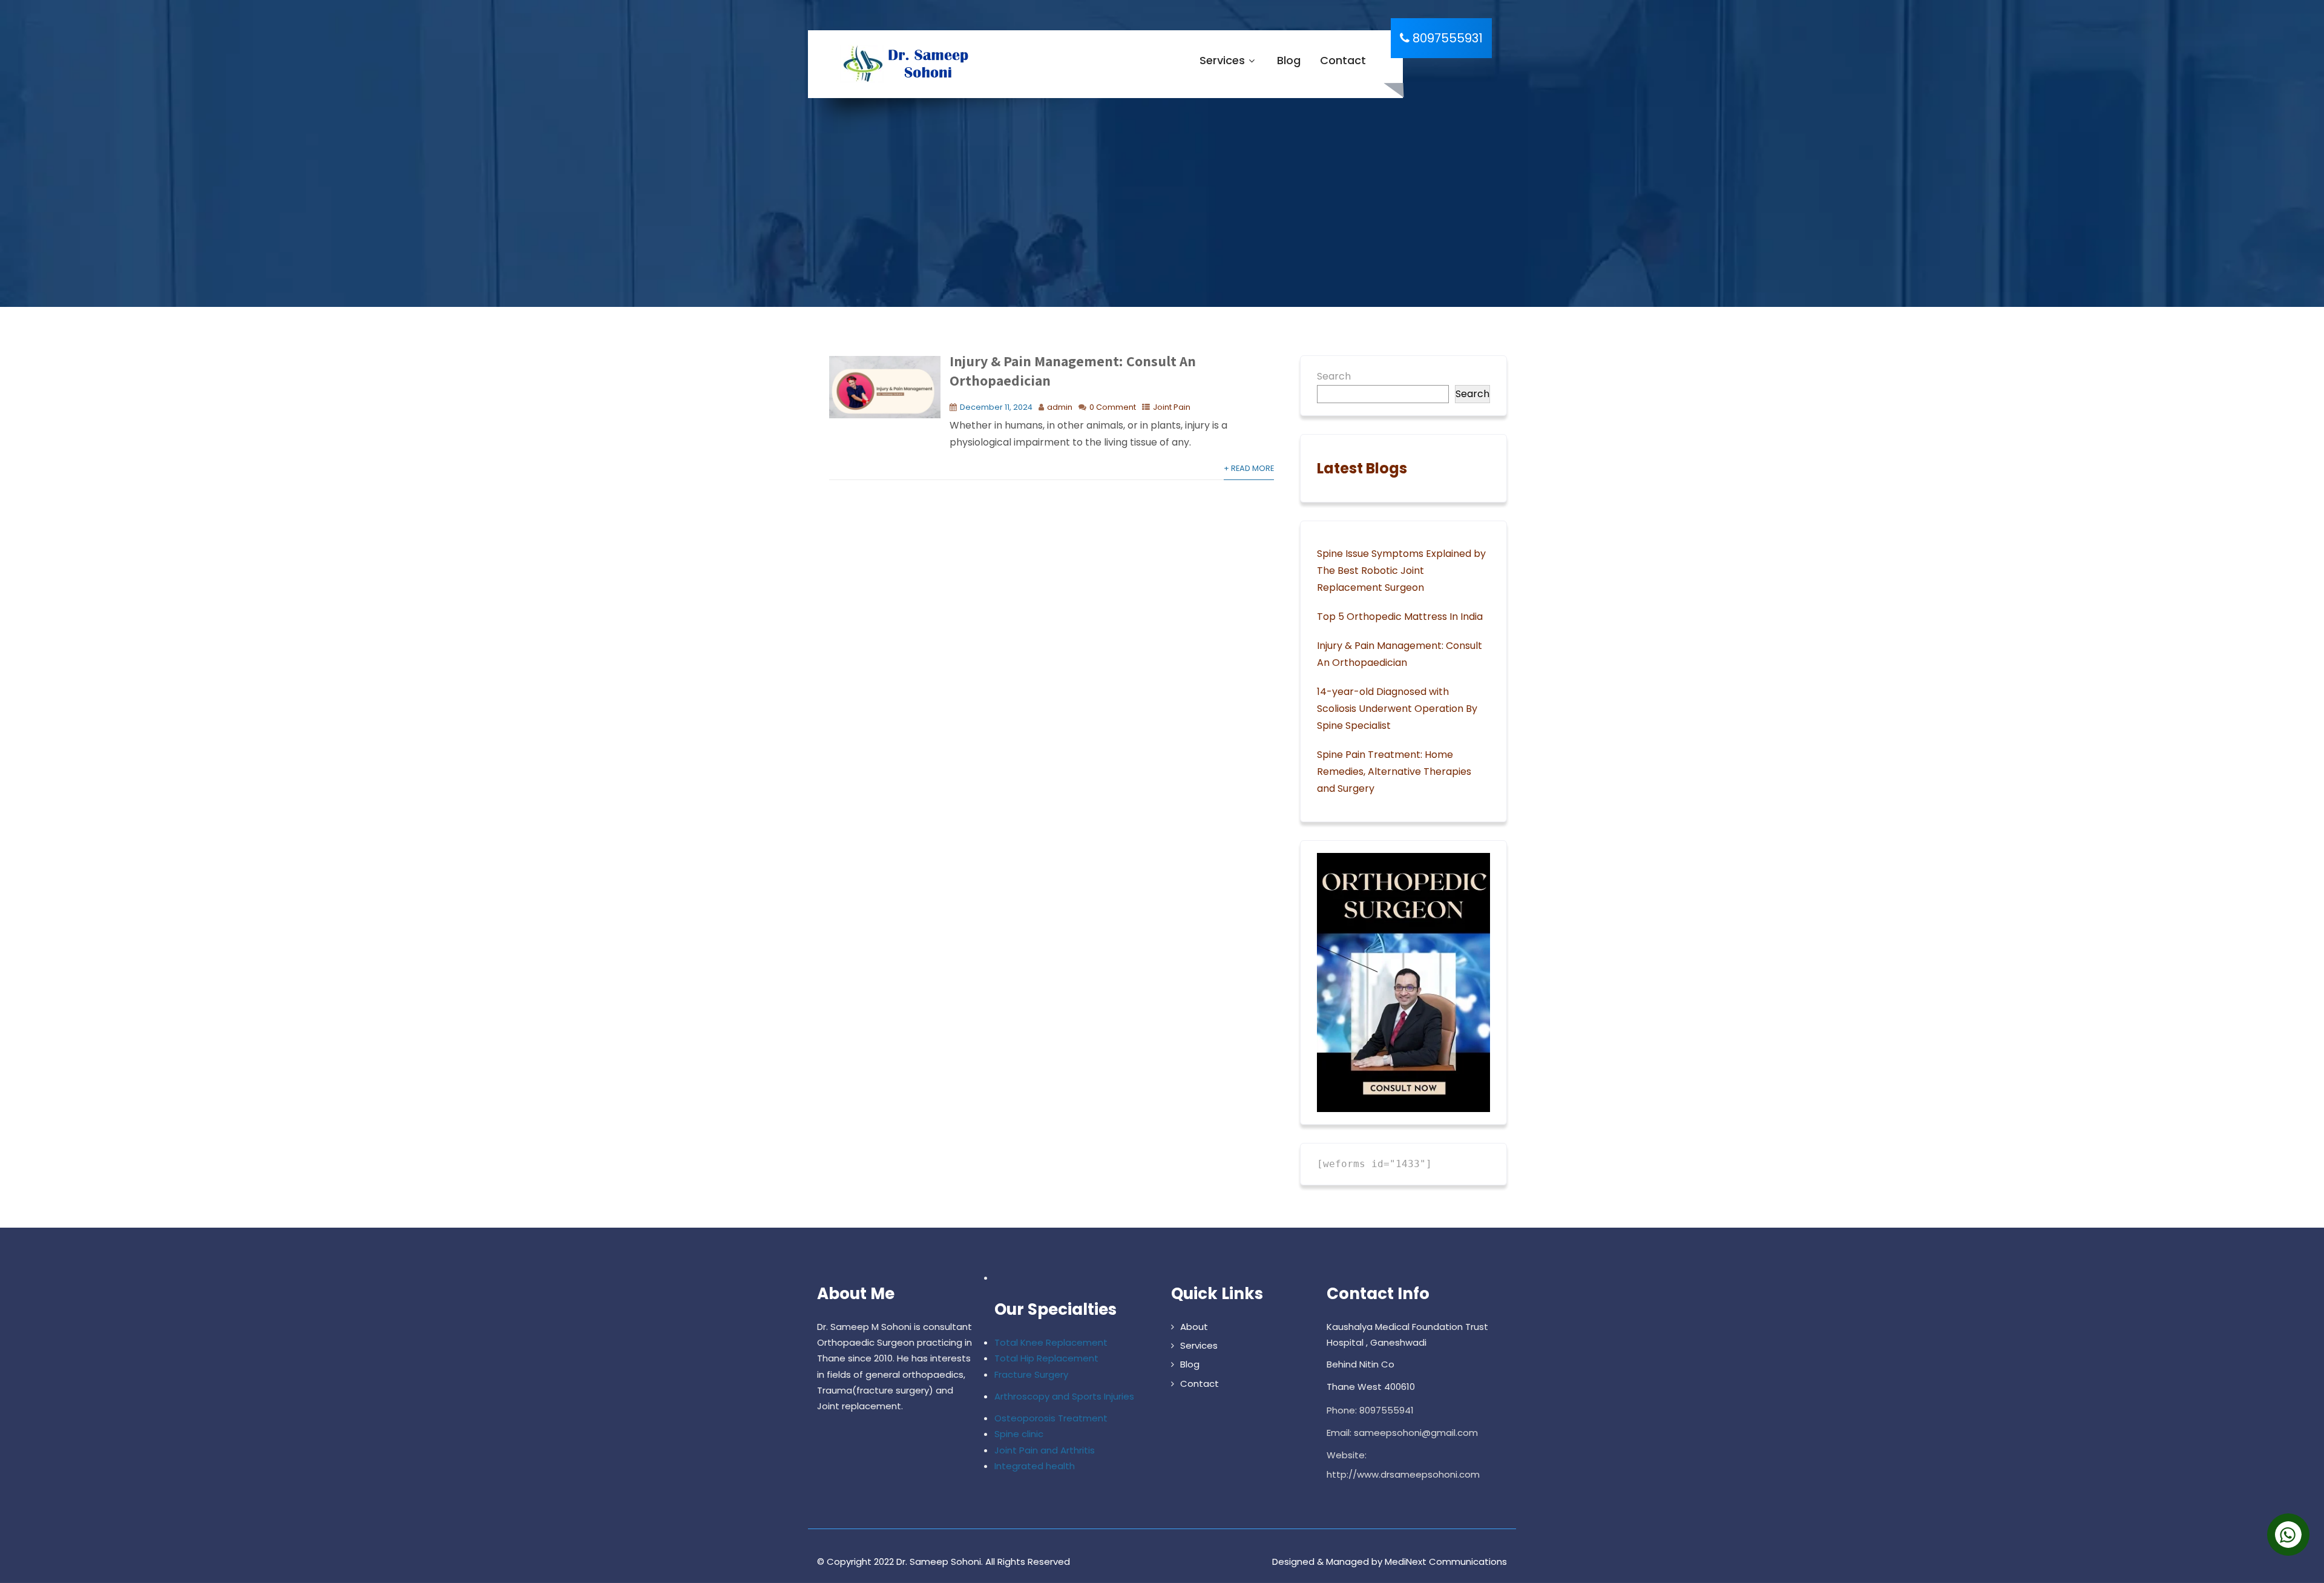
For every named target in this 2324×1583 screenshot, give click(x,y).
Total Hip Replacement (1046, 1358)
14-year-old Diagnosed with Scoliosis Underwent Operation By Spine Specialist (1397, 709)
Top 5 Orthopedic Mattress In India (1400, 617)
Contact (1343, 60)
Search (1334, 376)
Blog (1289, 60)
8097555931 (1446, 38)
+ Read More (1249, 468)
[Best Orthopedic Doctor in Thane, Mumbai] (903, 64)
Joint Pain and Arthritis (1045, 1450)
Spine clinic (1019, 1434)
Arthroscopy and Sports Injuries (1064, 1396)
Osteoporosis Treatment (1051, 1418)
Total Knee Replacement (1051, 1342)
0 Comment (1113, 407)
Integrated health (1035, 1466)
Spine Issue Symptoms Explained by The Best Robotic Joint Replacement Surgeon (1401, 571)
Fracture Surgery (1031, 1374)
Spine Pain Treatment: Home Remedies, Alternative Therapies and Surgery (1394, 772)
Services (1222, 60)
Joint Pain (1172, 407)
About (1194, 1327)
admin (1060, 407)
